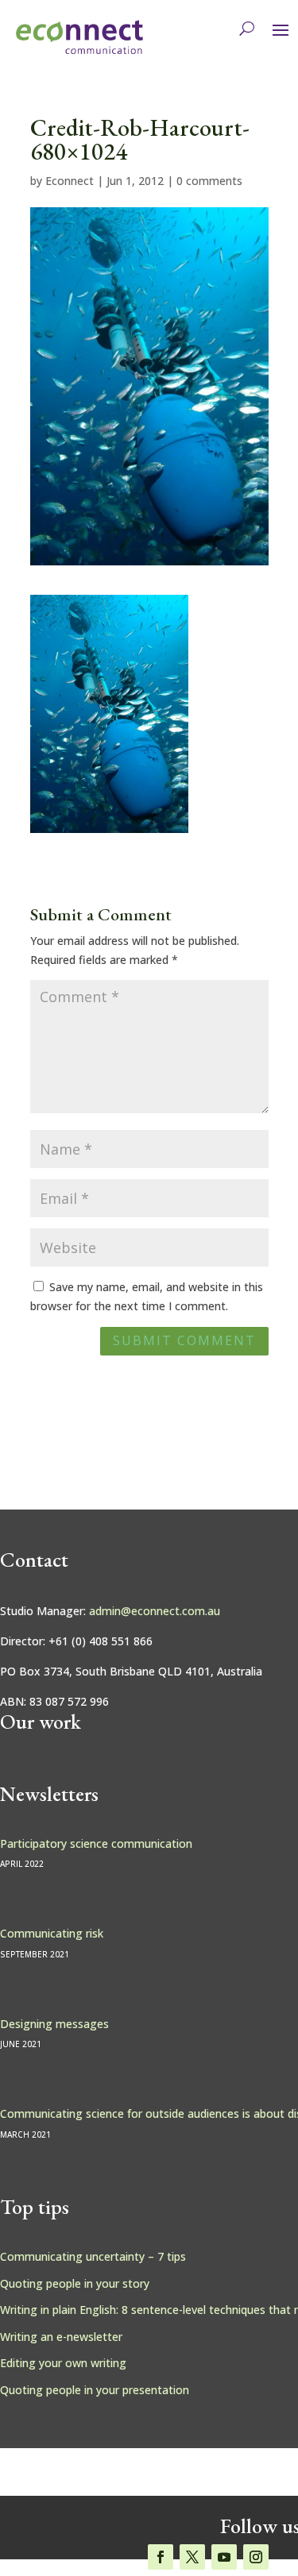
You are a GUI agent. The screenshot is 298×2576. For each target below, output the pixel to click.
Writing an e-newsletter (61, 2337)
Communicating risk (52, 1933)
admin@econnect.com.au (155, 1611)
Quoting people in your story (75, 2283)
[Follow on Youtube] (224, 2557)
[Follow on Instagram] (256, 2557)
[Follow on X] (192, 2557)
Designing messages (54, 2024)
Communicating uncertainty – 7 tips (93, 2256)
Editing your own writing (63, 2363)
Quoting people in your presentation (95, 2390)
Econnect (70, 181)
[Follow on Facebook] (161, 2557)
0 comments (209, 181)
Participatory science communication (96, 1843)
